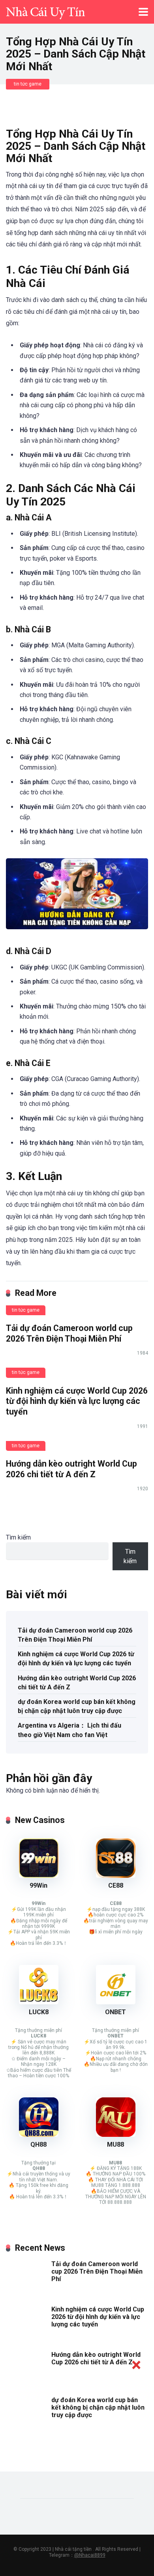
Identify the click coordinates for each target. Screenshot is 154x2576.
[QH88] (39, 2135)
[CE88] (116, 1876)
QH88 (38, 2144)
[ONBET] (116, 2002)
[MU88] (116, 2135)
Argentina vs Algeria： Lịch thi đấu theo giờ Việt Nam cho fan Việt (69, 1730)
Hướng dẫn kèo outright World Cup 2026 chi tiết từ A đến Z (71, 1469)
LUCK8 (39, 2012)
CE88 (116, 1885)
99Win (38, 1885)
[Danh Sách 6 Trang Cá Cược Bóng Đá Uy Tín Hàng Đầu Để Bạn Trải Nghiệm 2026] (45, 11)
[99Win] (39, 1876)
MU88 (115, 2144)
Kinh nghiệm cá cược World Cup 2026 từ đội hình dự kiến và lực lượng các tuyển (77, 1401)
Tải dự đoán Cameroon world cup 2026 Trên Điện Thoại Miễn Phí (69, 1333)
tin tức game (28, 84)
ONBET (115, 2012)
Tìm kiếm (18, 1537)
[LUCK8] (39, 2002)
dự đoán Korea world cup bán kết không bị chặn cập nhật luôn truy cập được (77, 1706)
